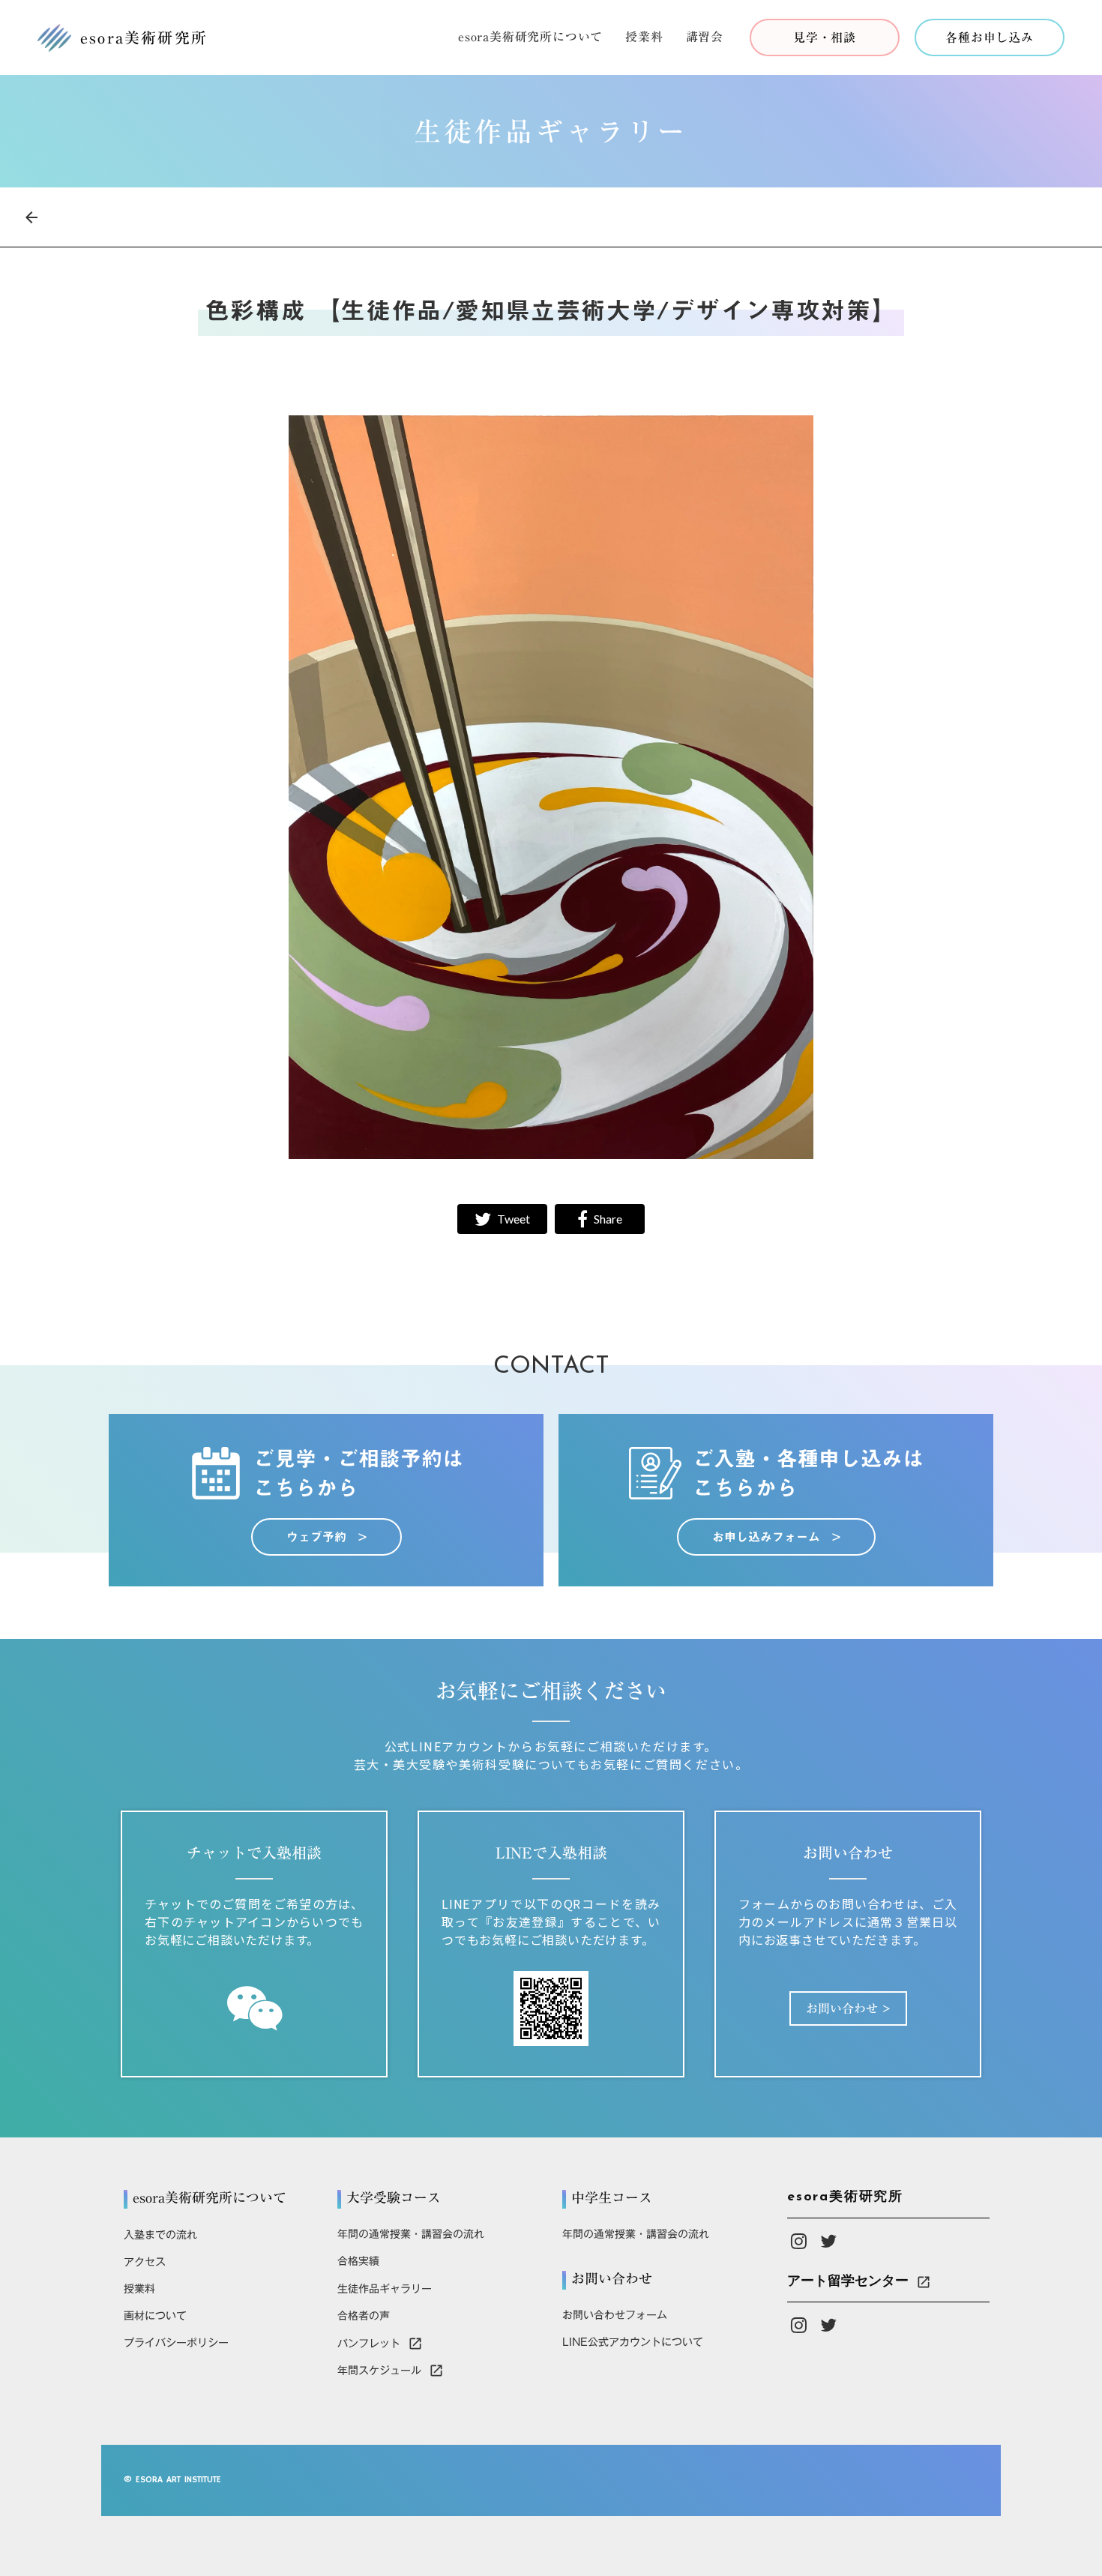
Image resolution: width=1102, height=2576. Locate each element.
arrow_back (31, 217)
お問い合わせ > (848, 2008)
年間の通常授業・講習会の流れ (411, 2234)
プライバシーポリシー (176, 2343)
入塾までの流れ (160, 2235)
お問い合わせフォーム (615, 2315)
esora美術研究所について (530, 38)
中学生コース (612, 2198)
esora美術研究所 (845, 2197)
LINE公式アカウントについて (633, 2342)
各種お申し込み (990, 37)
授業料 (644, 38)
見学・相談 (825, 37)
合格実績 (358, 2261)
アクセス (145, 2262)
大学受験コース (394, 2198)
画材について (155, 2316)
